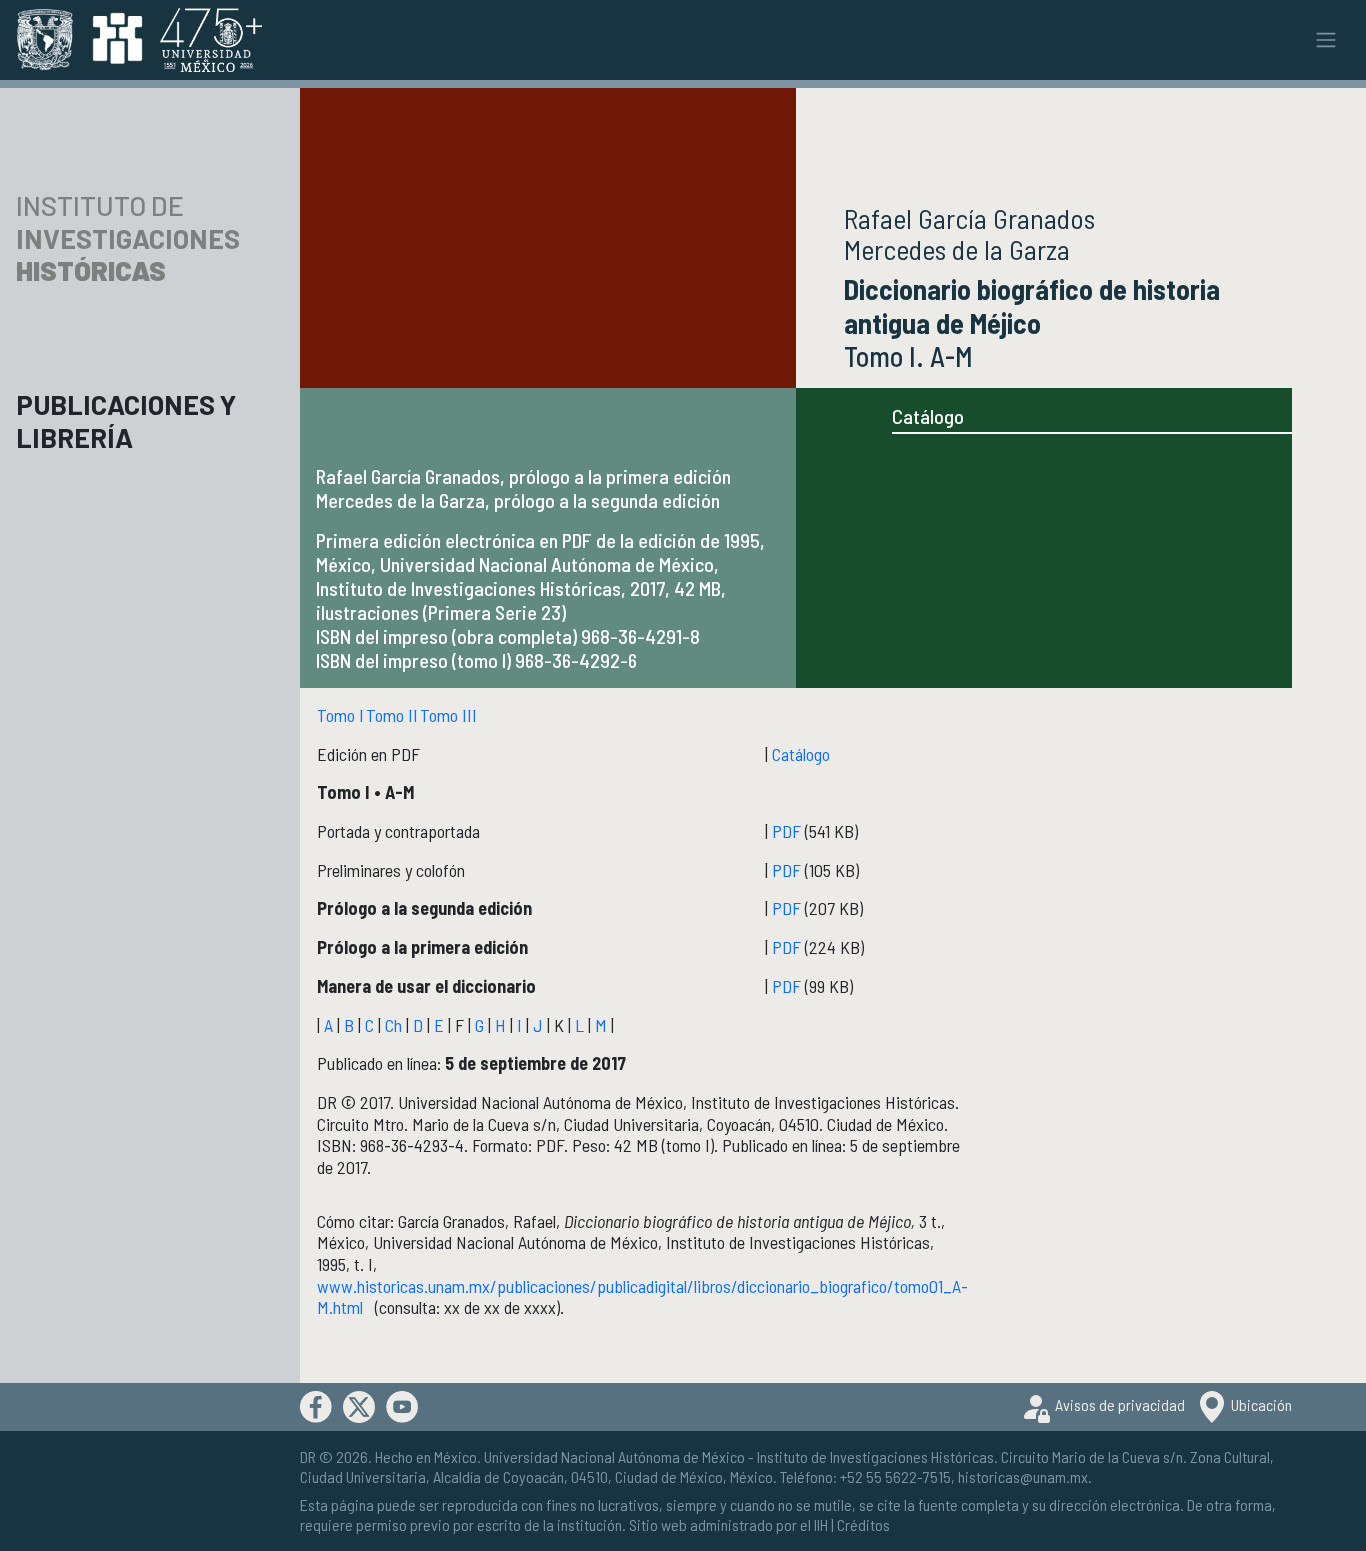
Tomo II (392, 715)
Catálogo (928, 416)
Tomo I (340, 715)
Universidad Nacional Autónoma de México (614, 1456)
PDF (786, 831)
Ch (393, 1025)
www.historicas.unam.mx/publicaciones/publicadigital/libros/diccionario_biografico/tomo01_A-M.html (642, 1297)
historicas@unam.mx (1023, 1476)
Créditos (863, 1524)
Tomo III (448, 715)
